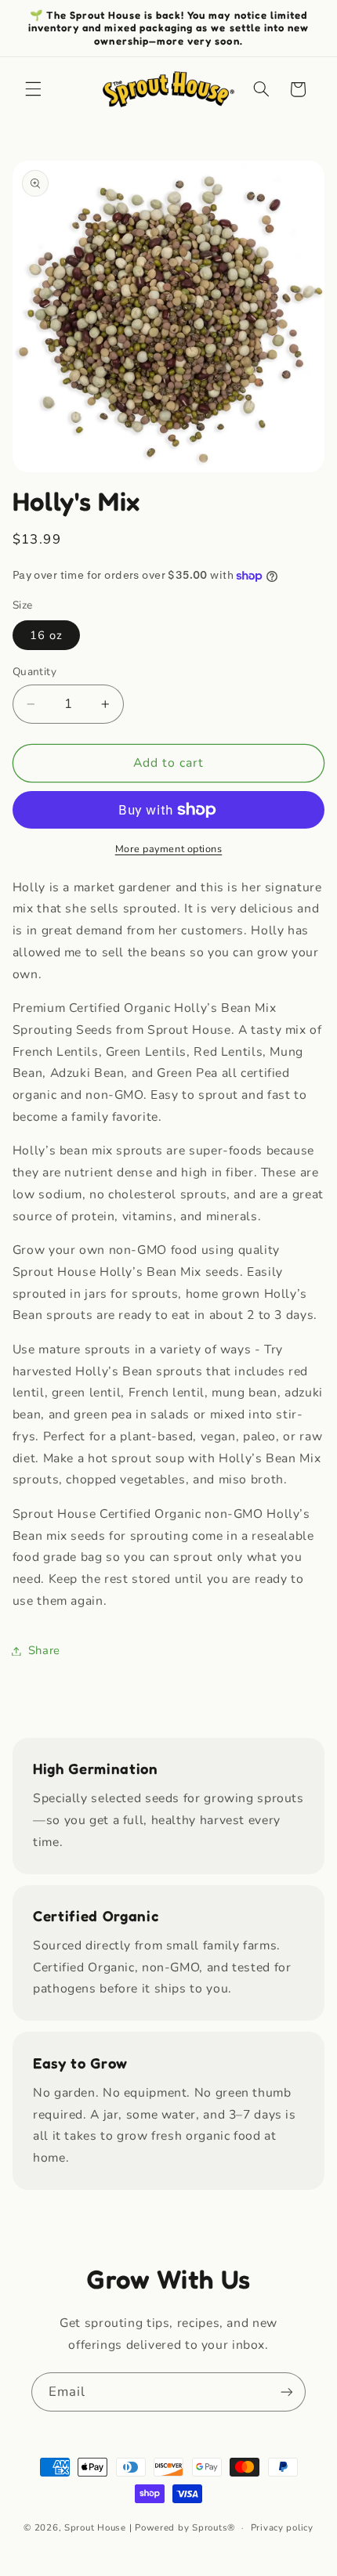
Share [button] (44, 1650)
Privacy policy (282, 2527)
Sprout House (95, 2527)
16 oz (46, 635)
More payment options (169, 849)
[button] (33, 89)
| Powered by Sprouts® (182, 2527)
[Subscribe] (287, 2392)
